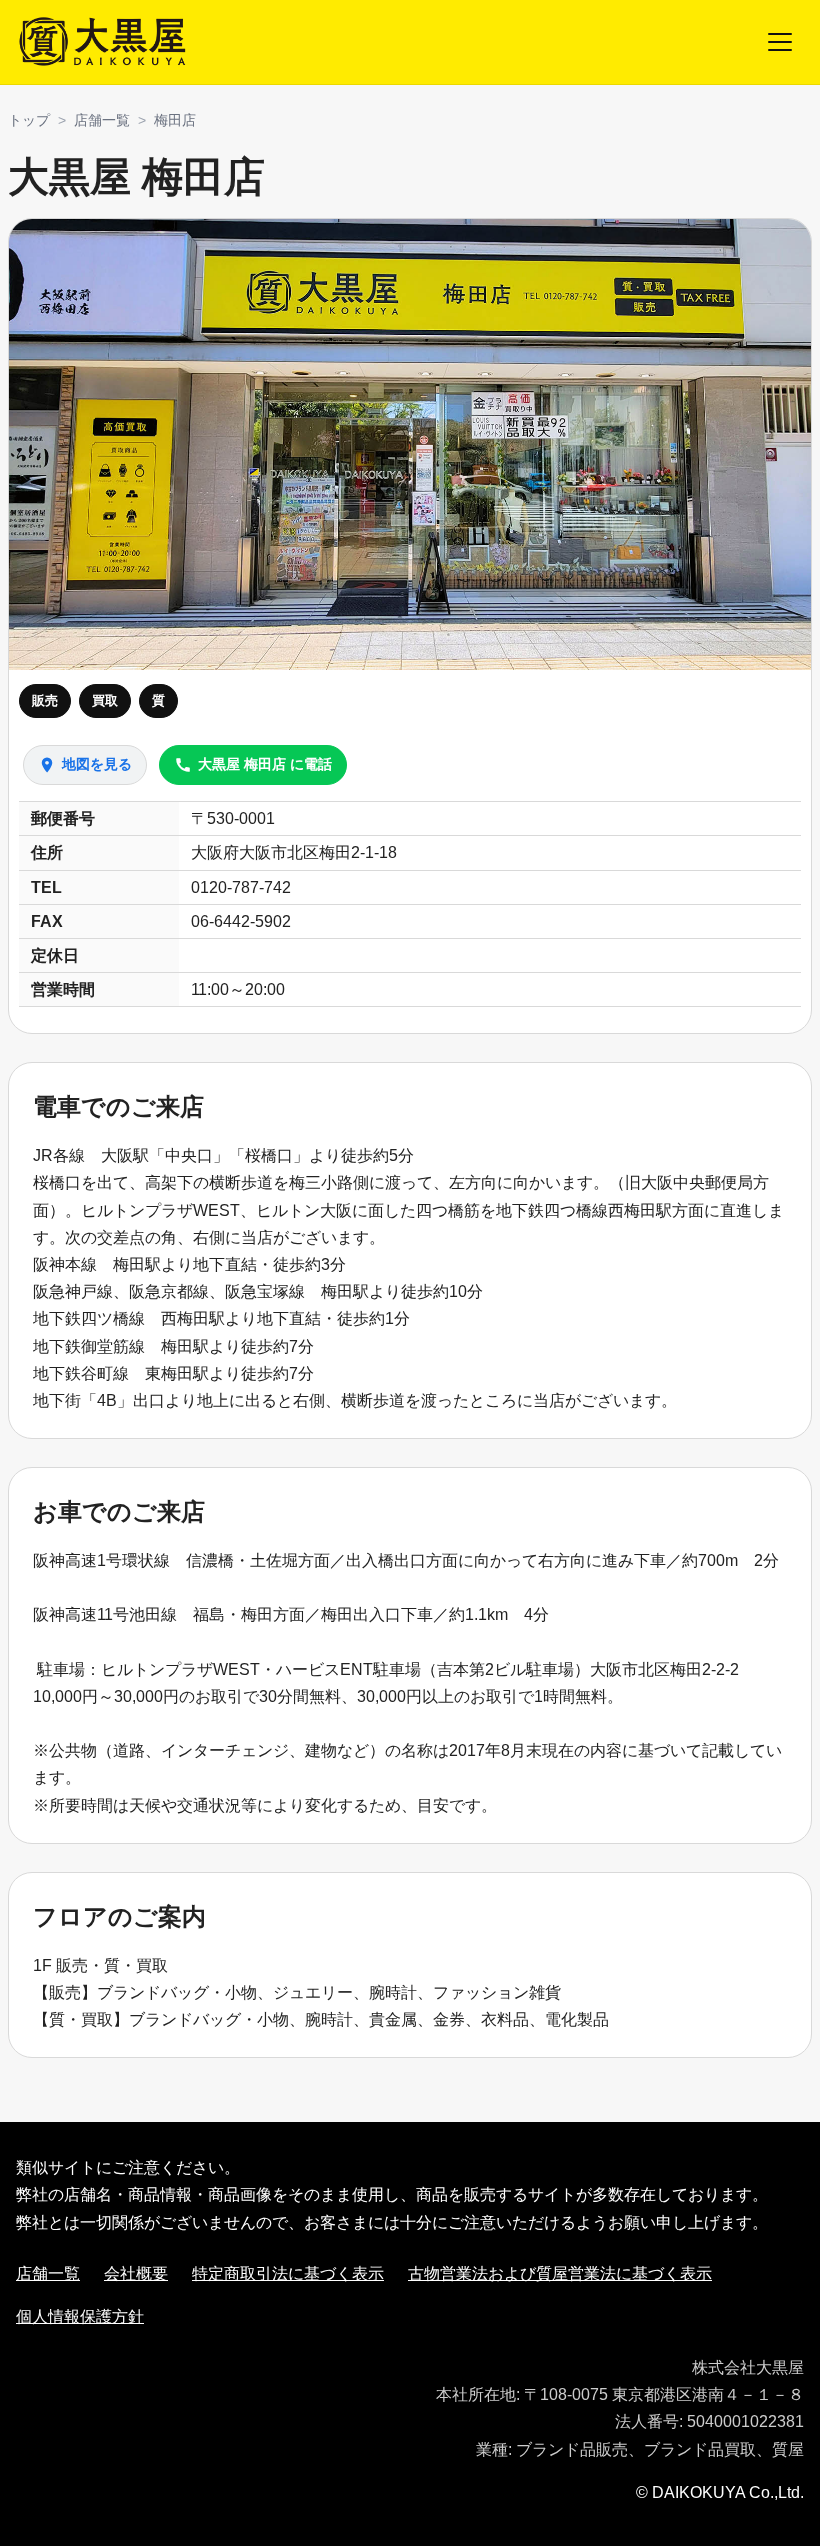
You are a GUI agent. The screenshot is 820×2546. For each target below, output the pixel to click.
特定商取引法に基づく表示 (288, 2273)
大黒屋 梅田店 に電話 (253, 765)
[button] (410, 444)
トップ (29, 120)
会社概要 (136, 2273)
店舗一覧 (102, 120)
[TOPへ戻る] (104, 42)
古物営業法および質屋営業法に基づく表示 (560, 2273)
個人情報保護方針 (80, 2316)
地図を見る (85, 765)
